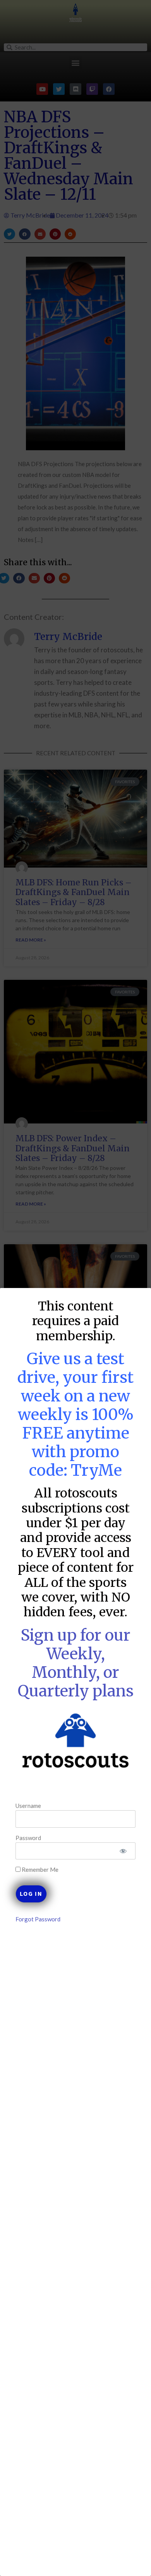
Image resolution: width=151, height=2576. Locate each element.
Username (28, 1806)
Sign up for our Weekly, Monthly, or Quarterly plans (76, 1663)
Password (28, 1838)
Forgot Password (38, 1919)
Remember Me (39, 1870)
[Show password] (123, 1851)
